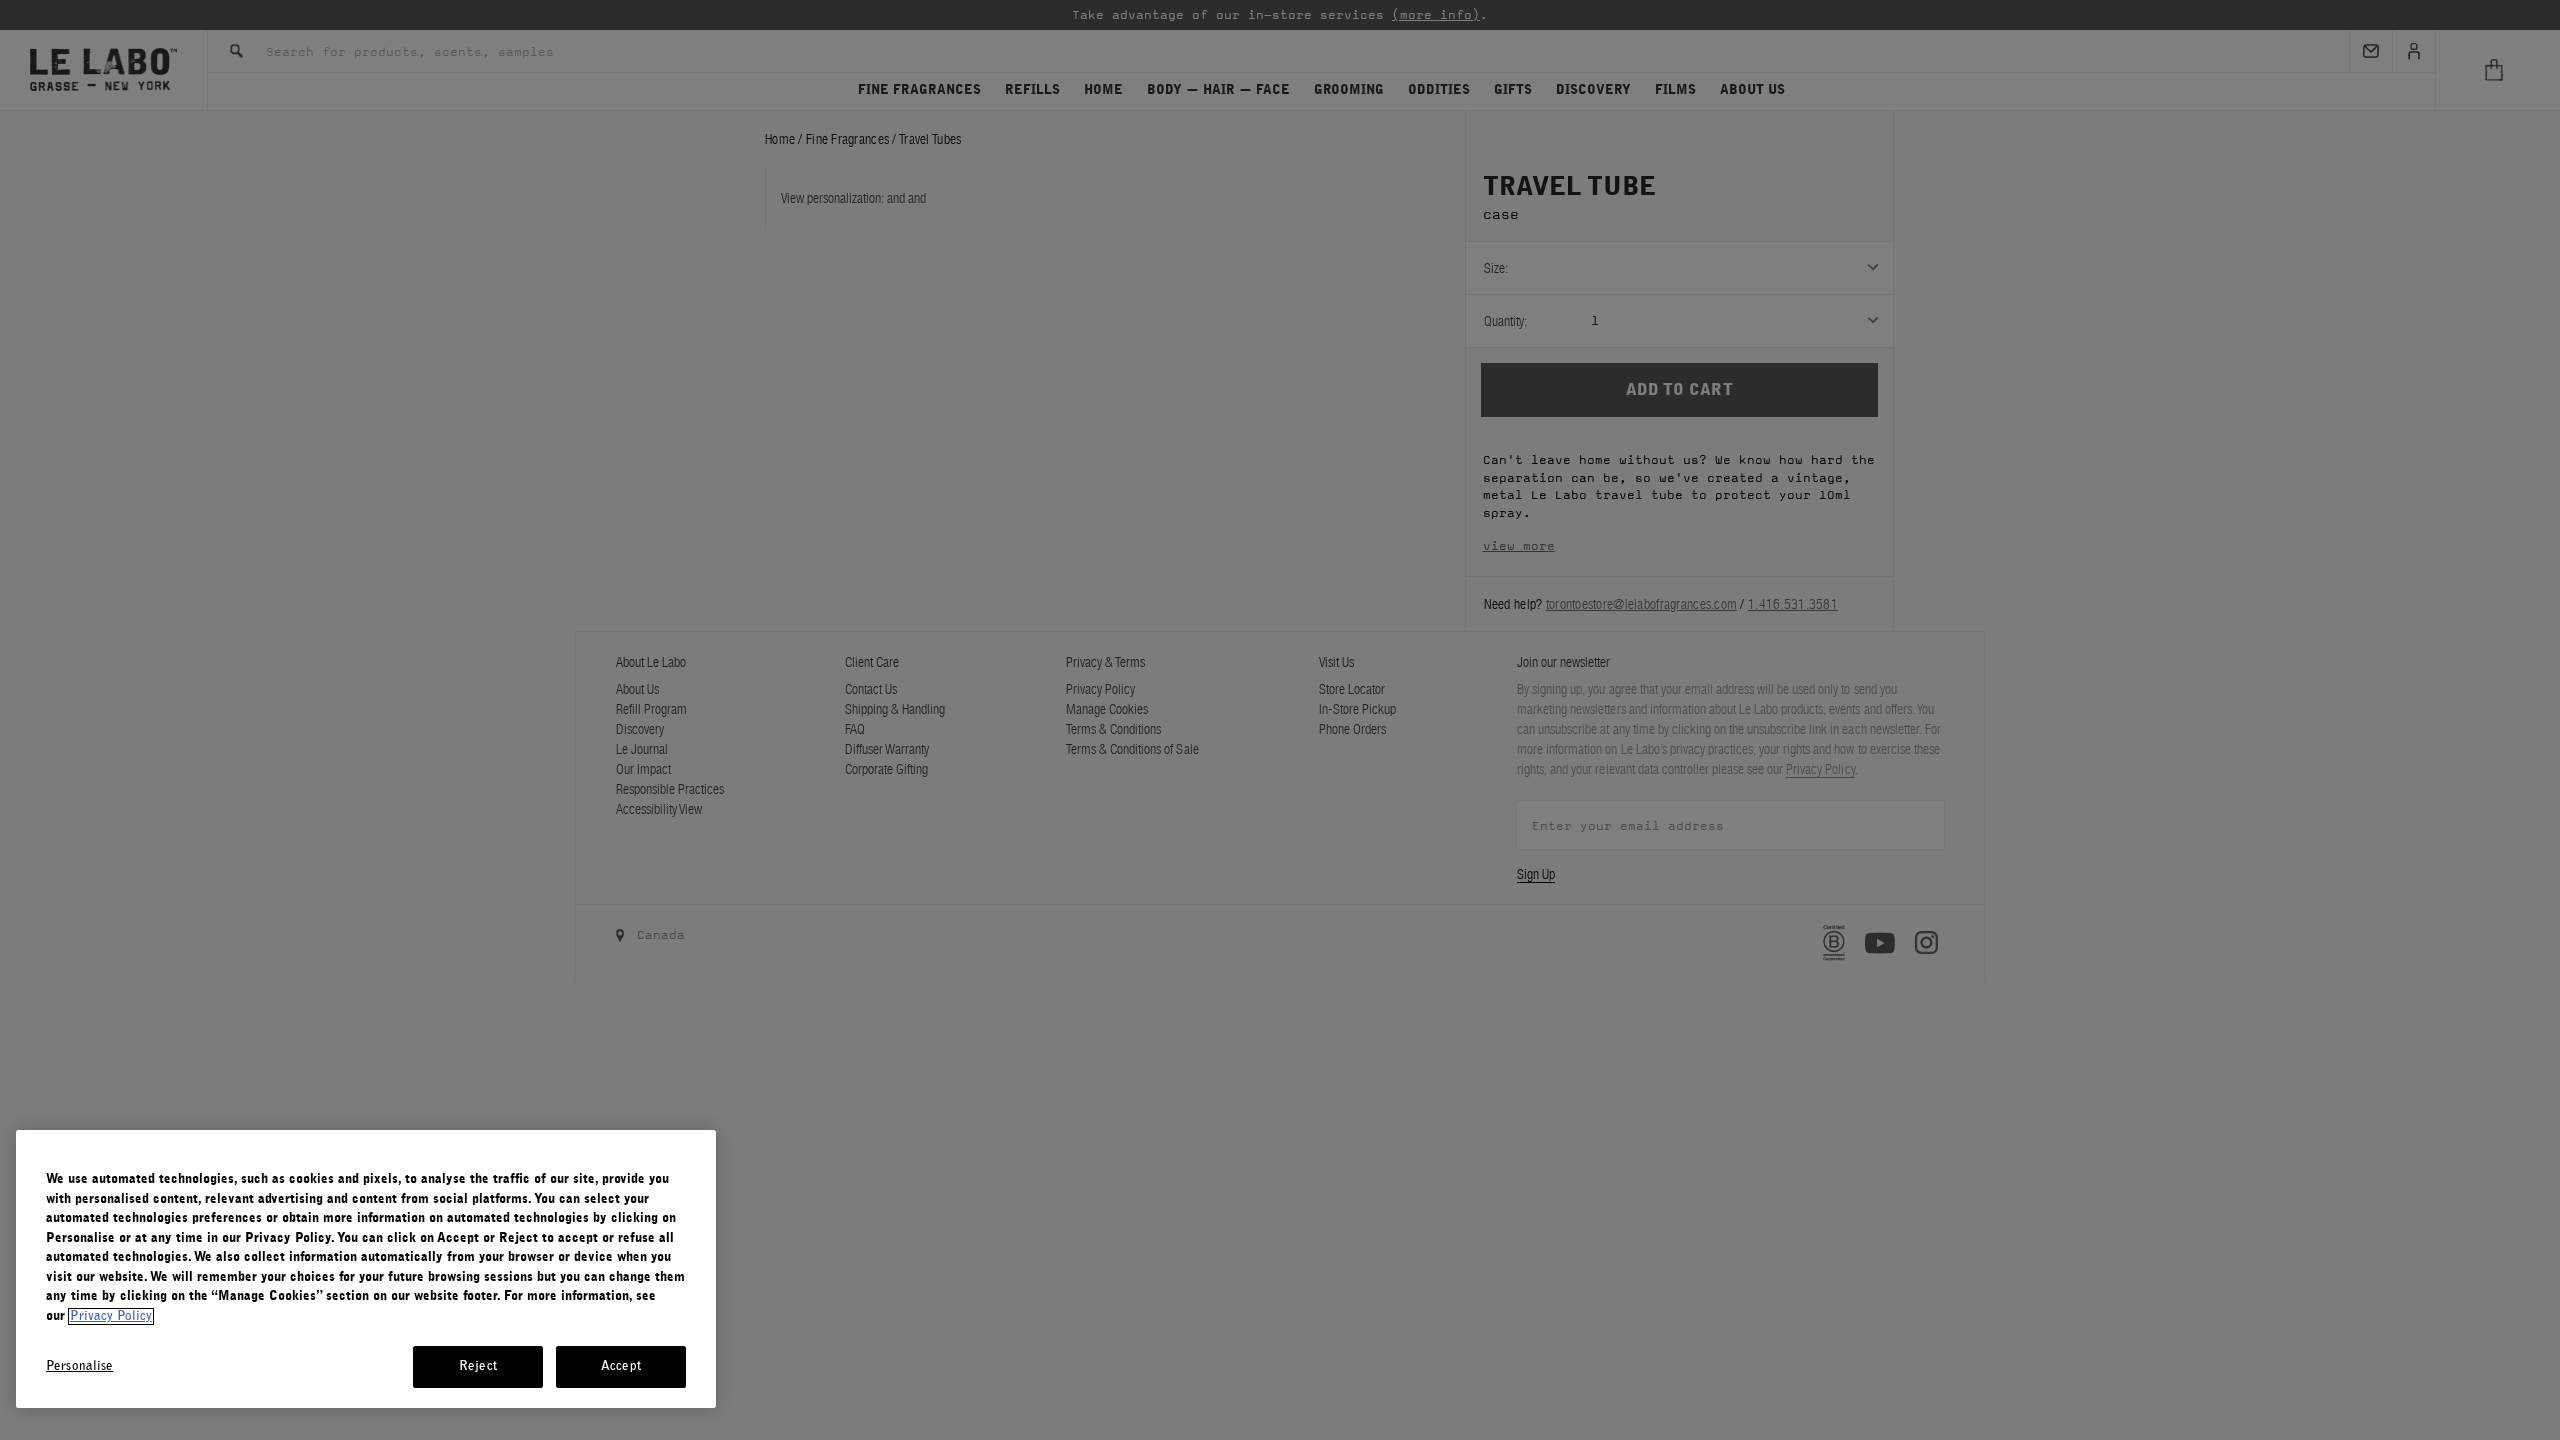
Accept (621, 1366)
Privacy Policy (111, 1316)
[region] (366, 1269)
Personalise (79, 1366)
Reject (478, 1366)
